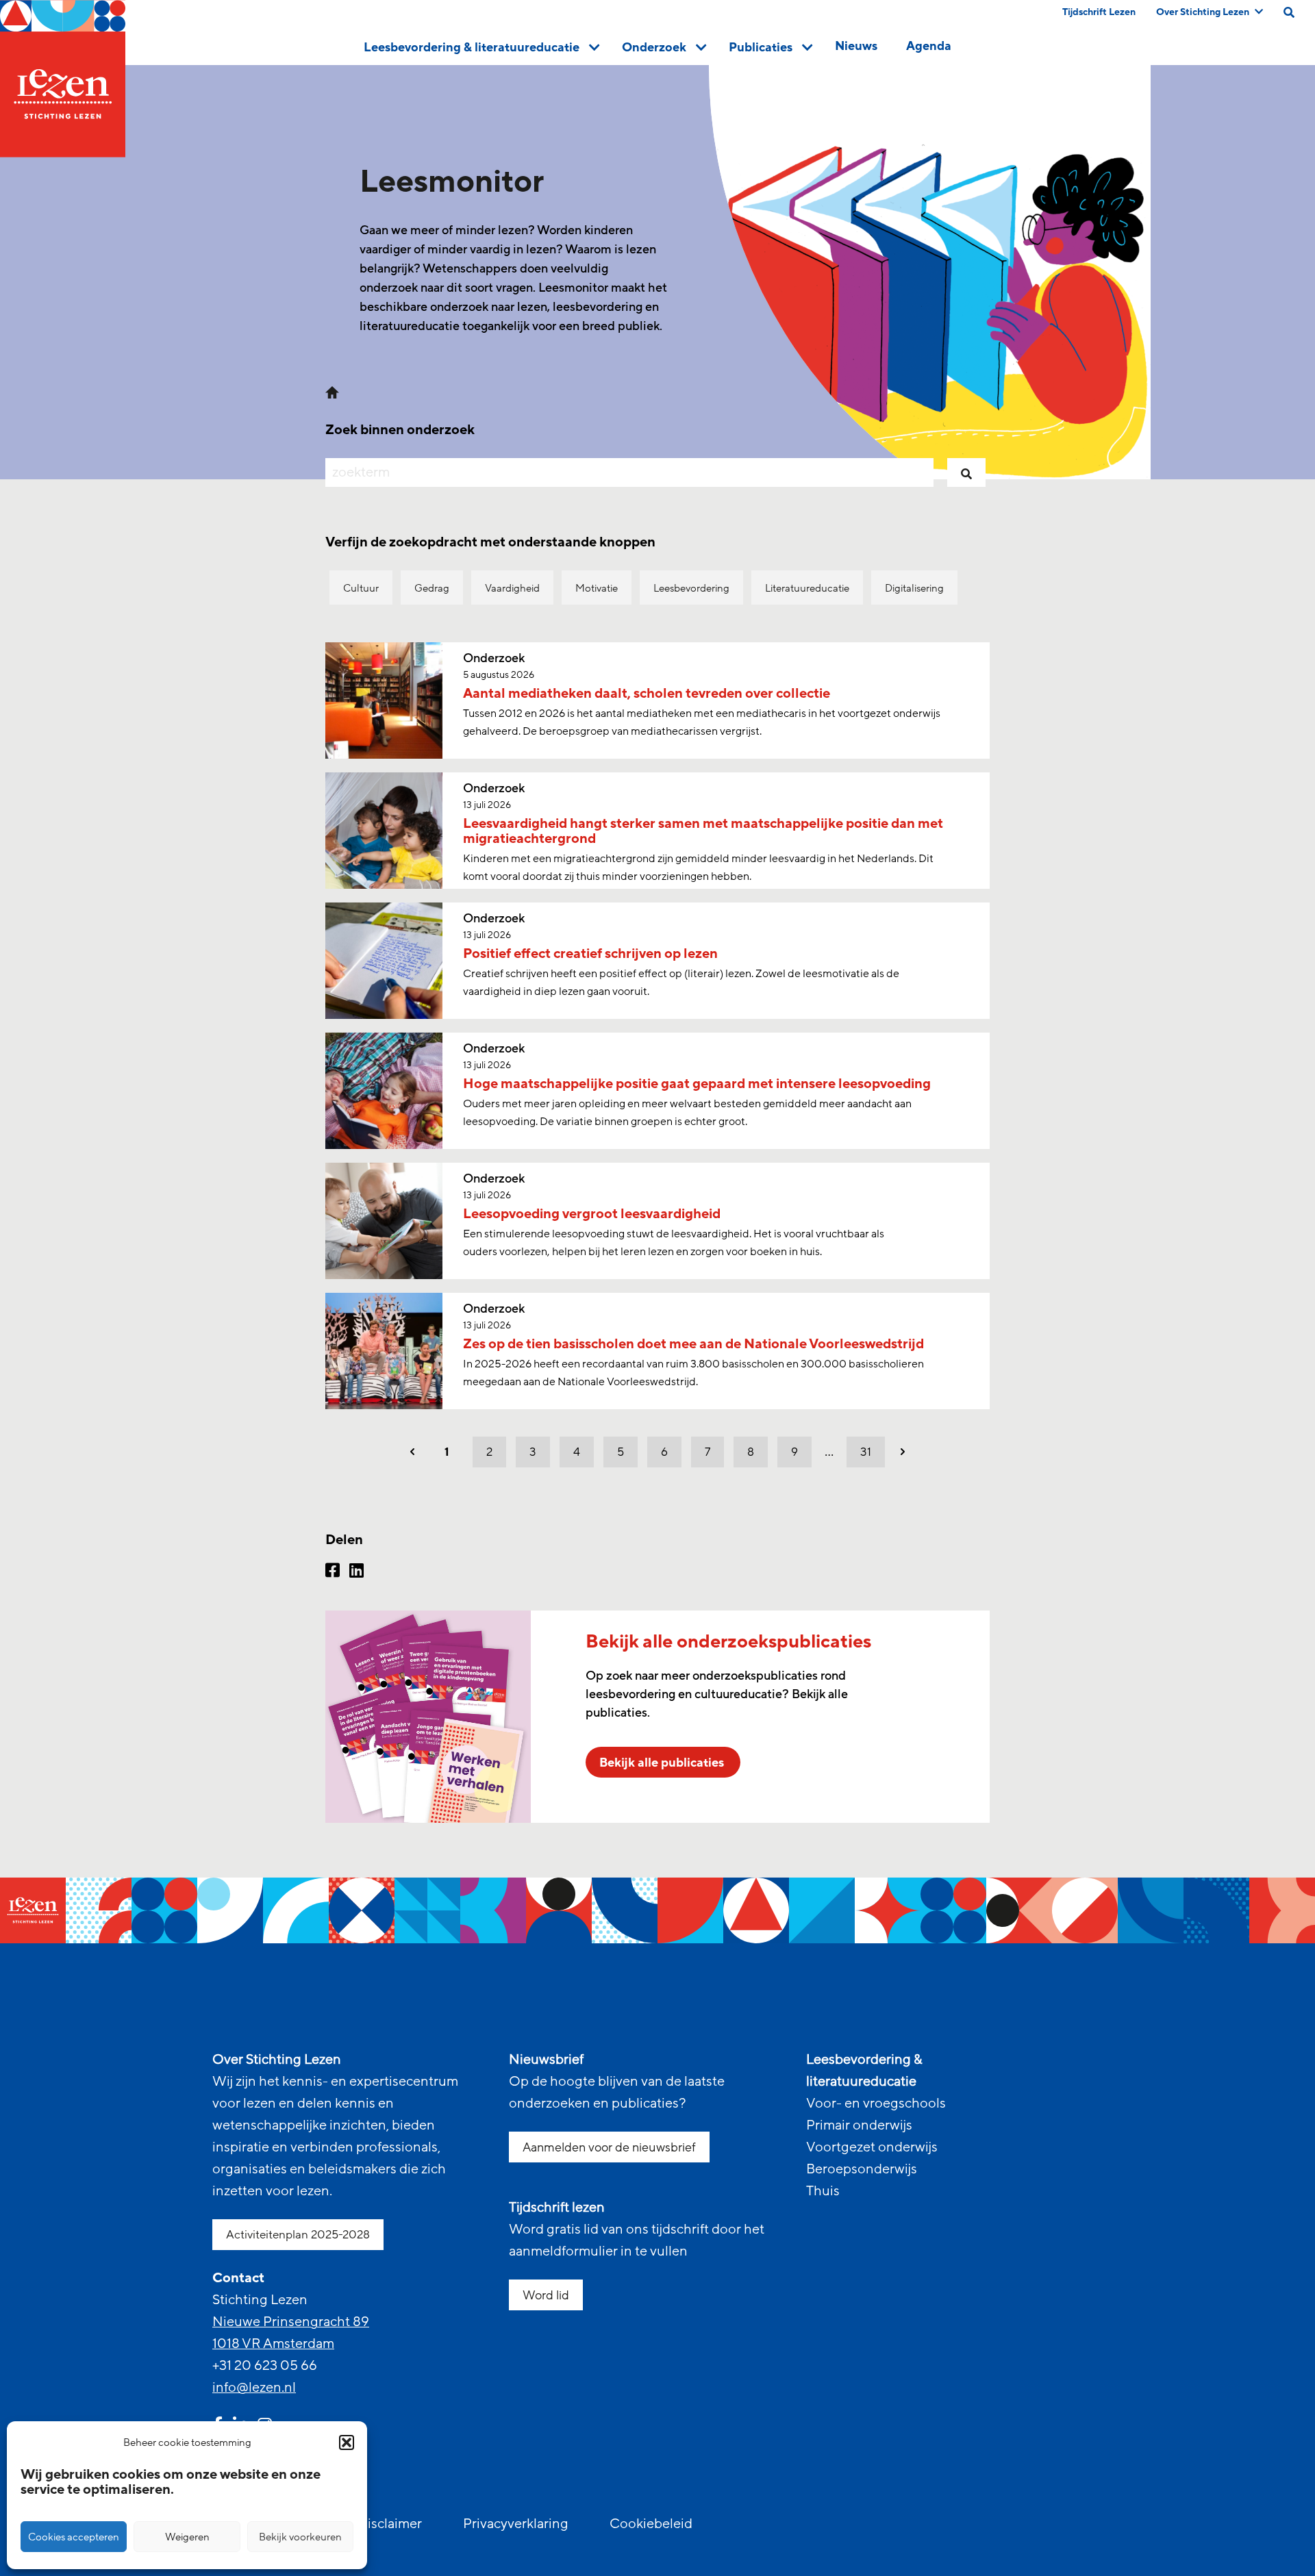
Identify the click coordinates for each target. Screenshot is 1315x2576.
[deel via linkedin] (356, 1572)
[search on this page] (1289, 12)
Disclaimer (390, 2524)
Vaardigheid (512, 588)
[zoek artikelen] (966, 472)
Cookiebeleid (651, 2524)
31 (866, 1452)
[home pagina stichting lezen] (332, 391)
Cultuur (361, 588)
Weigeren (187, 2537)
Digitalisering (914, 588)
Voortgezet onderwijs (872, 2147)
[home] (63, 79)
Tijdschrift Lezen (1099, 12)
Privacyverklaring (516, 2524)
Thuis (823, 2191)
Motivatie (597, 588)
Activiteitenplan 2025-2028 (298, 2235)
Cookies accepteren (74, 2537)
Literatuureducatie (807, 588)
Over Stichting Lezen (1203, 12)
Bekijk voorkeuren (300, 2537)
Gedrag (432, 588)
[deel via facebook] (333, 1572)
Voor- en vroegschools (876, 2104)
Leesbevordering (691, 588)
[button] (347, 2442)
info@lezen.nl (254, 2388)
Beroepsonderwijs (862, 2169)
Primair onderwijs (859, 2125)
